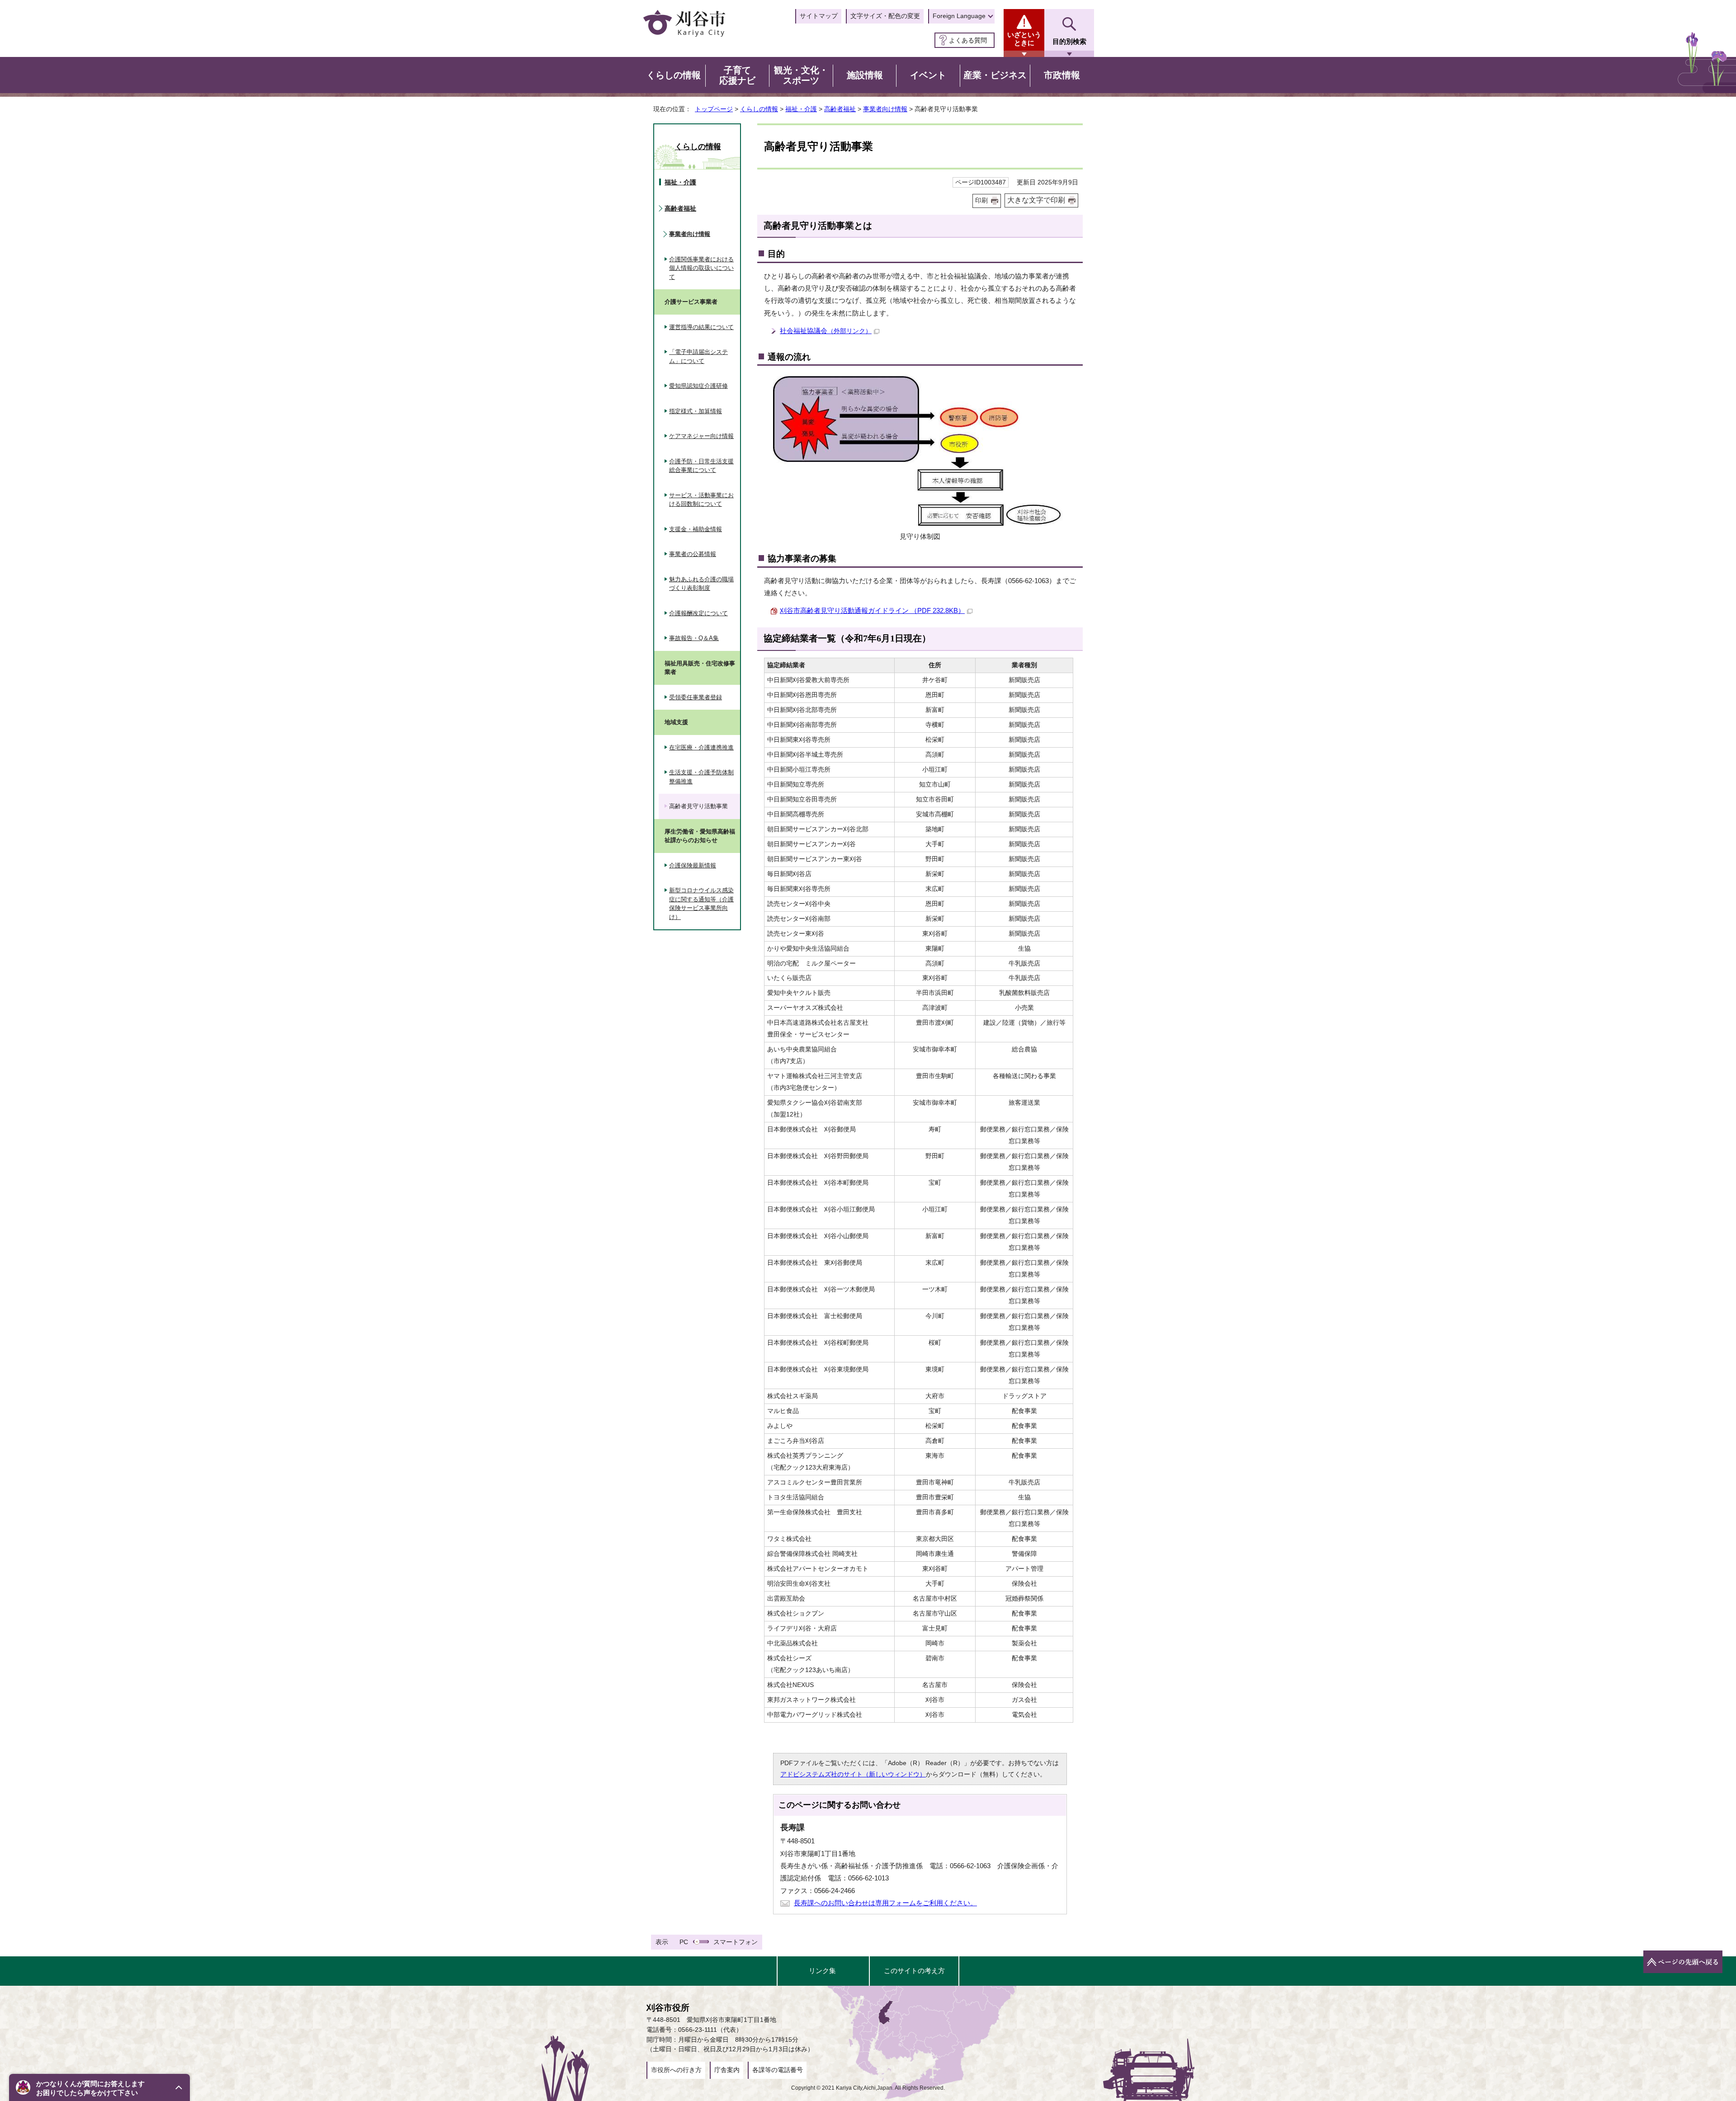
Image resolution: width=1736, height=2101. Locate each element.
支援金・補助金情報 (696, 529)
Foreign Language (959, 16)
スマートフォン (736, 1942)
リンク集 (822, 1971)
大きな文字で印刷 (1036, 200)
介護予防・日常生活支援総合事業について (701, 466)
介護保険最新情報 (693, 865)
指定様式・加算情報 (696, 411)
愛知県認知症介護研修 (698, 386)
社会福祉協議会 (826, 331)
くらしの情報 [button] (674, 75)
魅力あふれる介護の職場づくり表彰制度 (701, 584)
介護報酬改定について (698, 613)
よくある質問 (968, 40)
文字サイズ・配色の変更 (885, 16)
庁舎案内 (727, 2070)
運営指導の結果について (701, 327)
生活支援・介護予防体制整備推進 (701, 777)
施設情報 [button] (865, 75)
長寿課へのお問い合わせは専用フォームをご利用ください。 (885, 1903)
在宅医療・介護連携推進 (701, 747)
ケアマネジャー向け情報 (701, 436)
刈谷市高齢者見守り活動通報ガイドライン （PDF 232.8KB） (872, 610)
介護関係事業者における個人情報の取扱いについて (701, 268)
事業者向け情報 (885, 109)
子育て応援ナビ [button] (737, 75)
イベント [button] (928, 75)
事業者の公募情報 (693, 554)
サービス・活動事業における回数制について (701, 500)
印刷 (981, 200)
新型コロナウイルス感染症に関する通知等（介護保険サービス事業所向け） (701, 904)
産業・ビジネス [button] (995, 75)
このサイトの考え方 (914, 1971)
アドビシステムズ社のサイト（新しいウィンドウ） (853, 1774)
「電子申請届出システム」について (698, 356)
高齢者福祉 (840, 109)
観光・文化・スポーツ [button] (801, 75)
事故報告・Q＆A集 (694, 638)
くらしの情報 (759, 109)
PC (684, 1942)
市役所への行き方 (676, 2070)
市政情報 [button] (1062, 75)
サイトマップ (819, 16)
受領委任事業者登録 (696, 697)
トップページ (714, 109)
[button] (99, 2087)
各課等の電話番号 (778, 2070)
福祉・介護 (801, 109)
